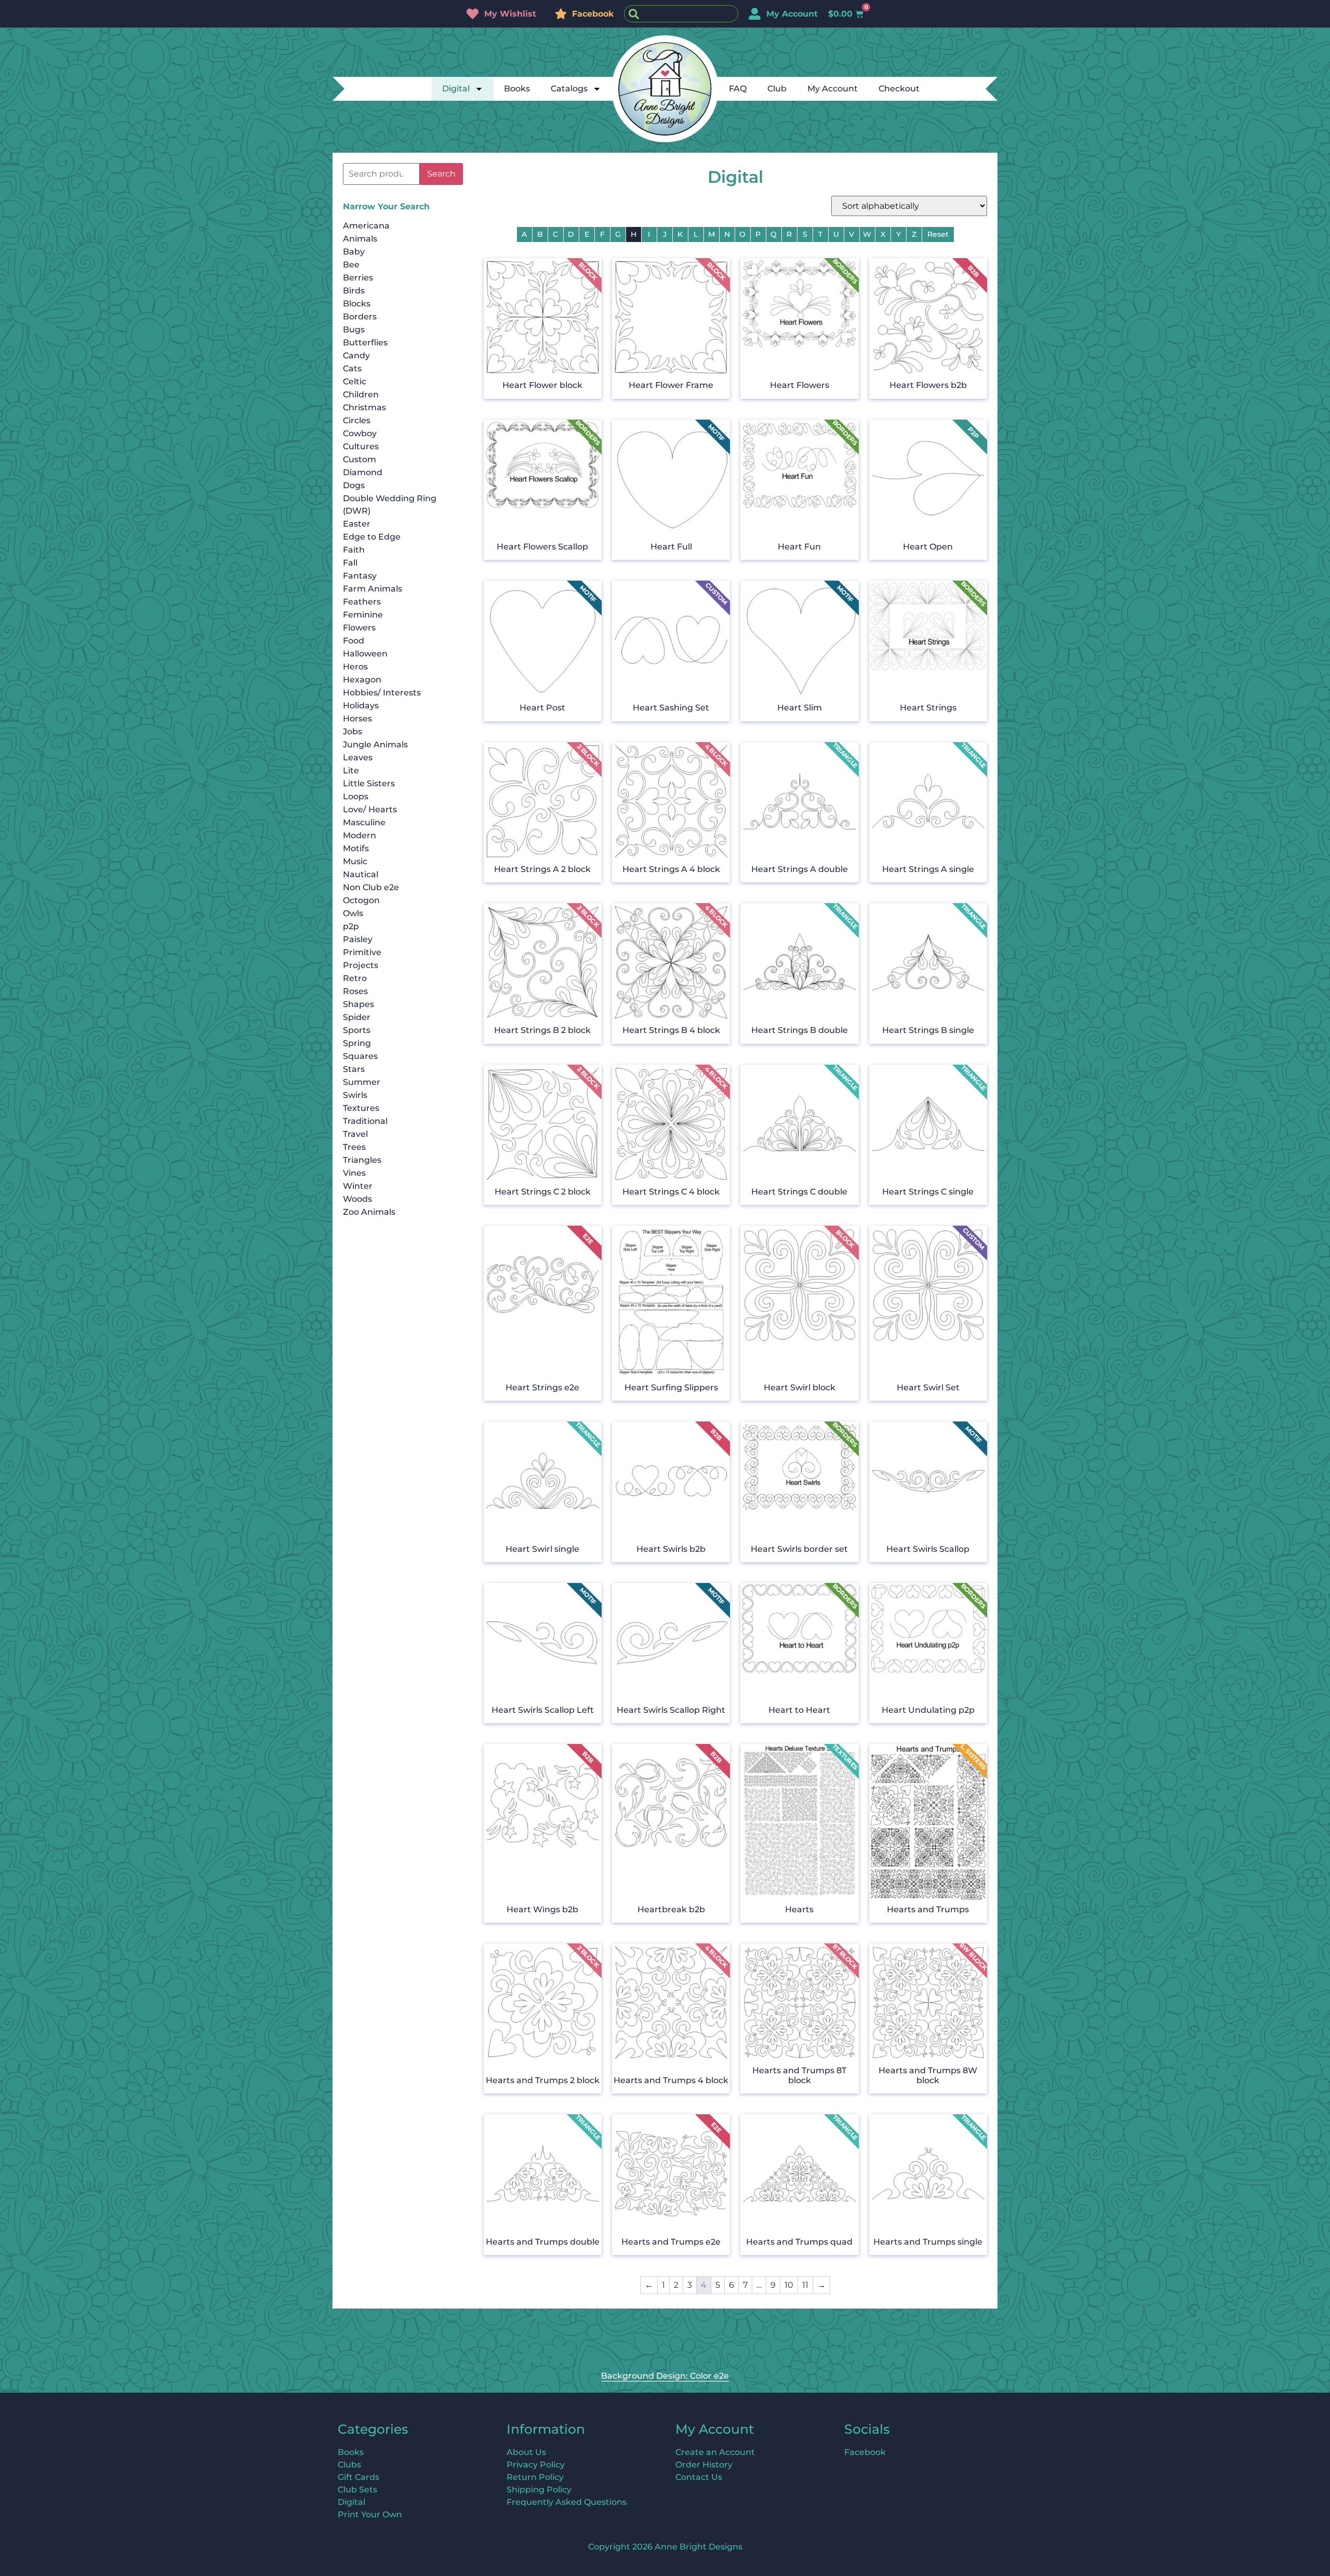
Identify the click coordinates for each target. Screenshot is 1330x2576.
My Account (833, 89)
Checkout (899, 89)
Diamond (363, 472)
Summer (362, 1082)
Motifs (356, 848)
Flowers (359, 628)
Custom (360, 459)
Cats (352, 368)
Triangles (362, 1160)
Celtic (355, 381)
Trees (354, 1147)
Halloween (365, 654)
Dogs (354, 485)
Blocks (357, 304)
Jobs (353, 732)
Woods (357, 1199)
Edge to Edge (372, 537)
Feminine (363, 615)
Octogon (361, 900)
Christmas (364, 407)
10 (789, 2285)
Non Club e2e (371, 887)
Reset (938, 234)
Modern (360, 835)
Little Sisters (369, 783)
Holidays (361, 706)
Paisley (358, 939)
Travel (355, 1134)
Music (355, 861)
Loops (356, 796)
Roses (355, 991)
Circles (357, 420)
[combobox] (681, 14)
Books (517, 89)
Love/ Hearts (370, 809)
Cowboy (360, 433)
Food (354, 641)
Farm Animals (373, 589)
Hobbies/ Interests (382, 693)
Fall (350, 563)
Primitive (362, 952)
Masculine (364, 822)
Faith (354, 550)
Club (777, 89)
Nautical (361, 874)
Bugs (354, 330)
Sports (357, 1030)
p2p (351, 926)
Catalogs (569, 89)
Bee (351, 265)
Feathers (362, 602)
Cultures (361, 446)
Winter (358, 1186)
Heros (355, 667)
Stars (354, 1069)
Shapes (358, 1004)
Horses (357, 719)
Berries (358, 278)
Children (361, 394)
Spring (357, 1043)
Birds (354, 291)
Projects (361, 965)
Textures (361, 1108)
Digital (456, 89)
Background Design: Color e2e (665, 2376)
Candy (356, 355)
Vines (354, 1173)
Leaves (358, 757)
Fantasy (360, 576)
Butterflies (365, 343)
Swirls (355, 1095)
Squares (360, 1056)
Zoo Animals (369, 1212)
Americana (366, 226)
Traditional (365, 1121)
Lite (351, 770)
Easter (357, 524)
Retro (355, 978)
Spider (357, 1017)
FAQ (738, 89)
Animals (360, 239)
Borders (360, 317)
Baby (354, 252)
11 (805, 2285)
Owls (353, 913)
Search (441, 174)
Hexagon (362, 680)
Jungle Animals (375, 744)
